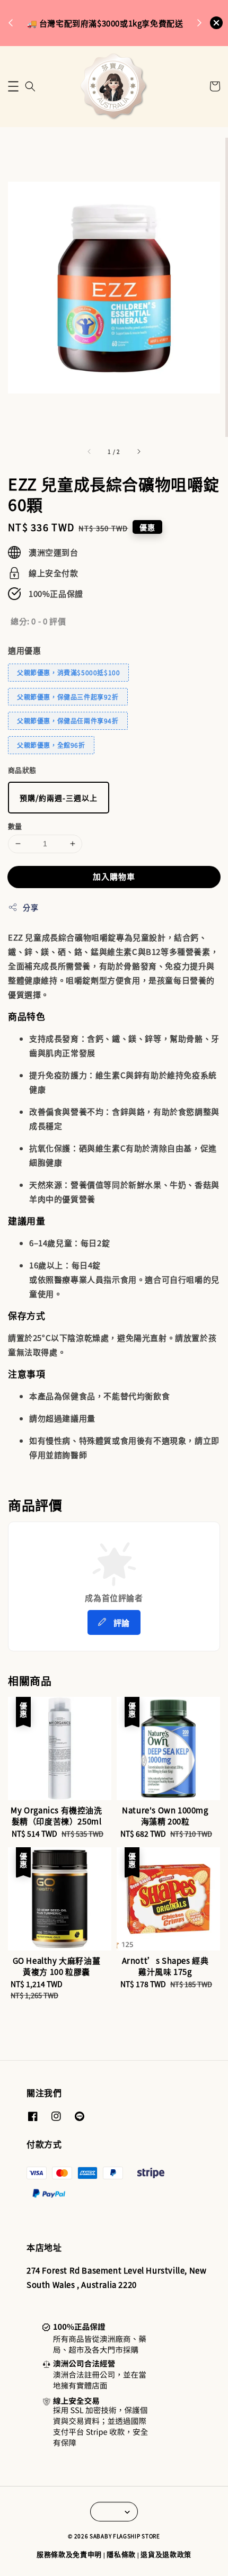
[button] (13, 86)
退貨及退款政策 (166, 2554)
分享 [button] (30, 907)
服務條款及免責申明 (69, 2554)
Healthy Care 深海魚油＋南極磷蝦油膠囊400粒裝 (115, 22)
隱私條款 (121, 2554)
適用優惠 (24, 650)
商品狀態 (22, 770)
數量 (15, 826)
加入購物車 (114, 876)
